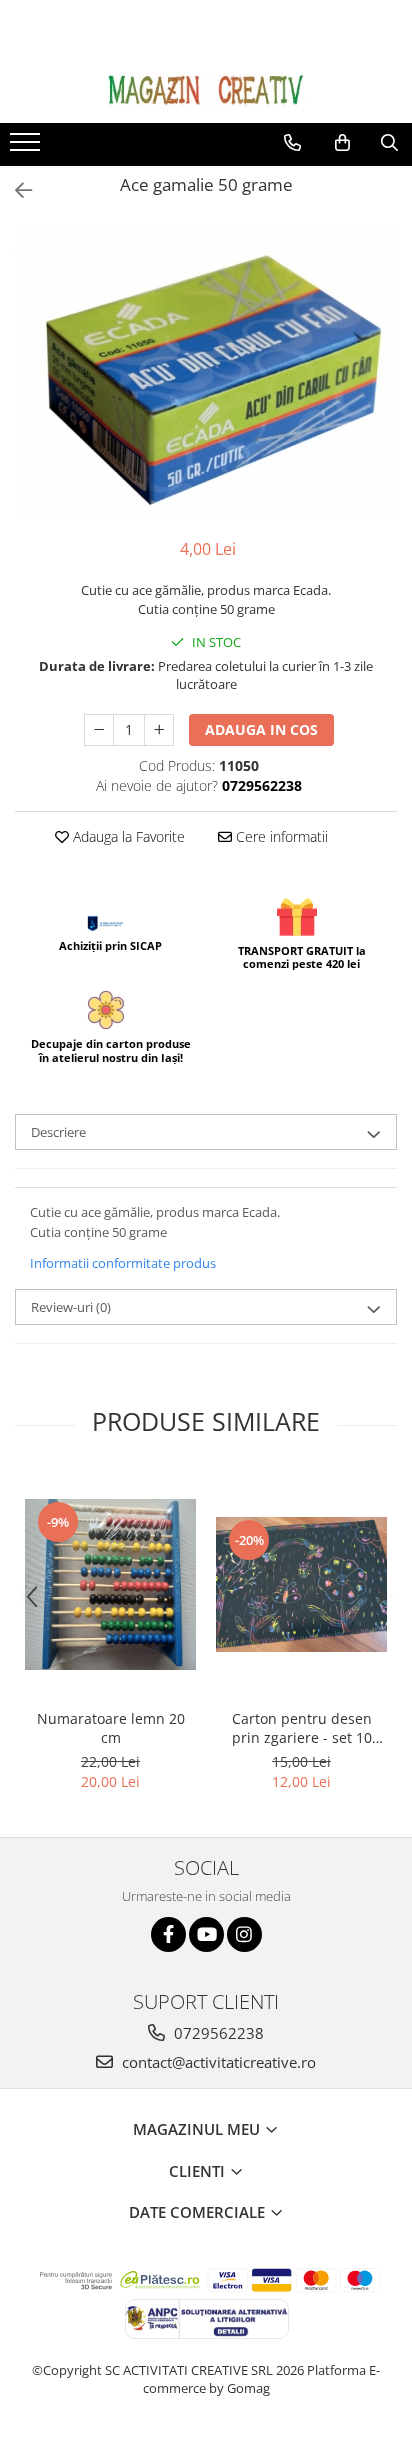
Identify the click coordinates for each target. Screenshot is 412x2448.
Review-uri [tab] (71, 1307)
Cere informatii (280, 836)
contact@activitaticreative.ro (217, 2062)
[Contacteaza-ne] (292, 143)
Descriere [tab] (58, 1132)
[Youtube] (206, 1934)
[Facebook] (168, 1934)
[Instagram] (244, 1934)
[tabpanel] (206, 372)
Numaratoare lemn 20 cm (111, 1728)
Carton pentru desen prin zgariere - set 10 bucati (302, 1728)
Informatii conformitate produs (123, 1263)
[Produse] (27, 148)
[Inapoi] (15, 190)
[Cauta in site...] (389, 143)
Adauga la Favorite (127, 836)
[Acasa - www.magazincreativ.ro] (206, 90)
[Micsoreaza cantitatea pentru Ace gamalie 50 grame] (99, 730)
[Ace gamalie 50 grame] (206, 372)
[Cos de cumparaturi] (342, 143)
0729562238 (217, 2033)
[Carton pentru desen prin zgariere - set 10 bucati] (301, 1584)
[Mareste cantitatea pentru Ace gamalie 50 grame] (159, 730)
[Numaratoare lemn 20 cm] (110, 1584)
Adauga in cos (261, 729)
